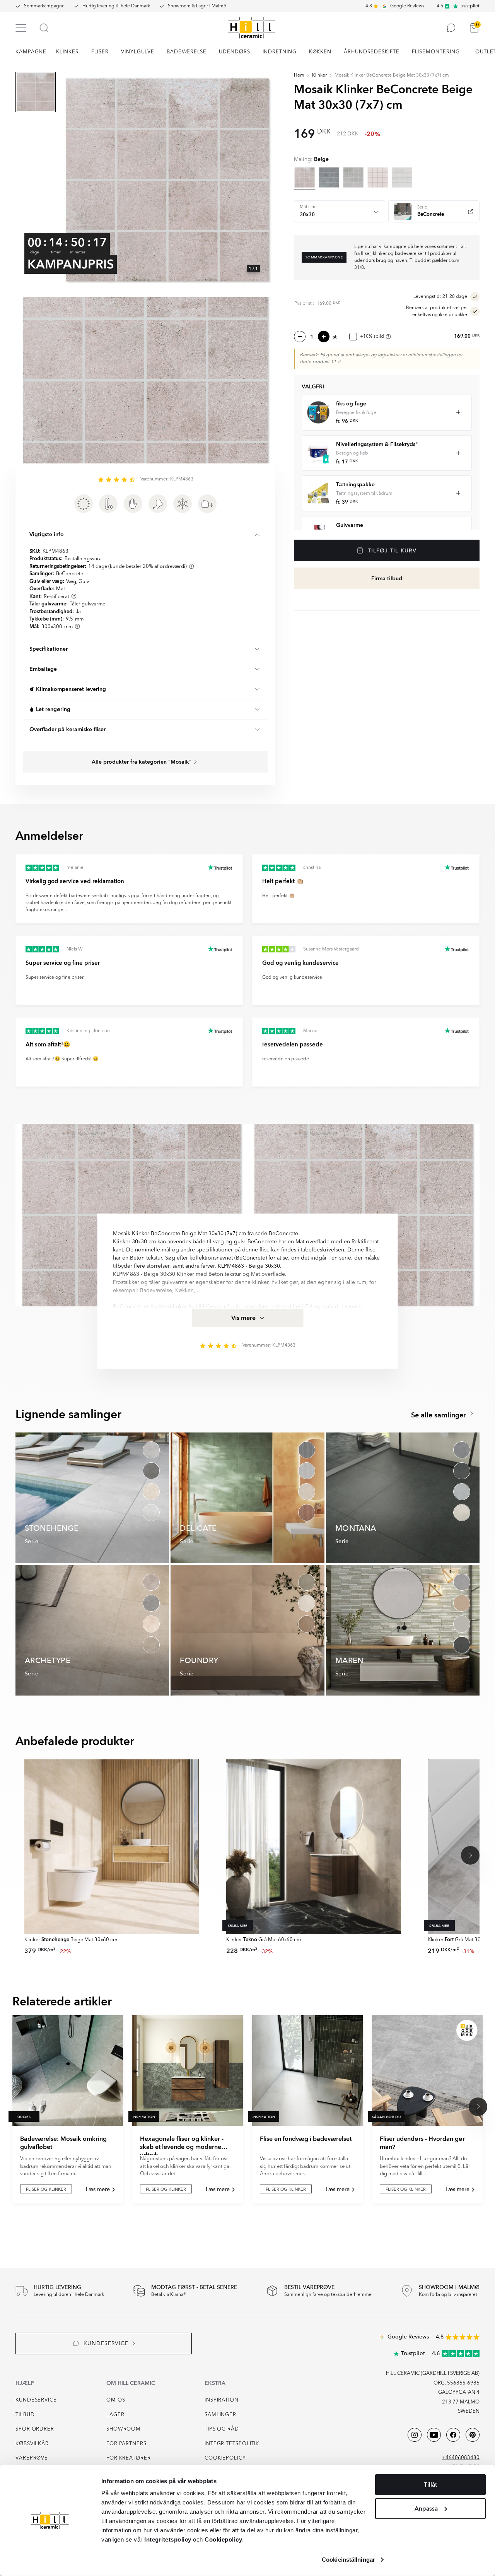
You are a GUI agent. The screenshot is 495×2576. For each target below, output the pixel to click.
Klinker (319, 75)
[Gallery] (167, 180)
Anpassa (426, 2508)
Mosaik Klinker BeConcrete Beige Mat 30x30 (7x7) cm (392, 75)
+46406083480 (461, 2458)
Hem (299, 75)
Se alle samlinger (440, 1415)
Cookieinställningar (348, 2560)
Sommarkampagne (44, 6)
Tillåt (430, 2485)
